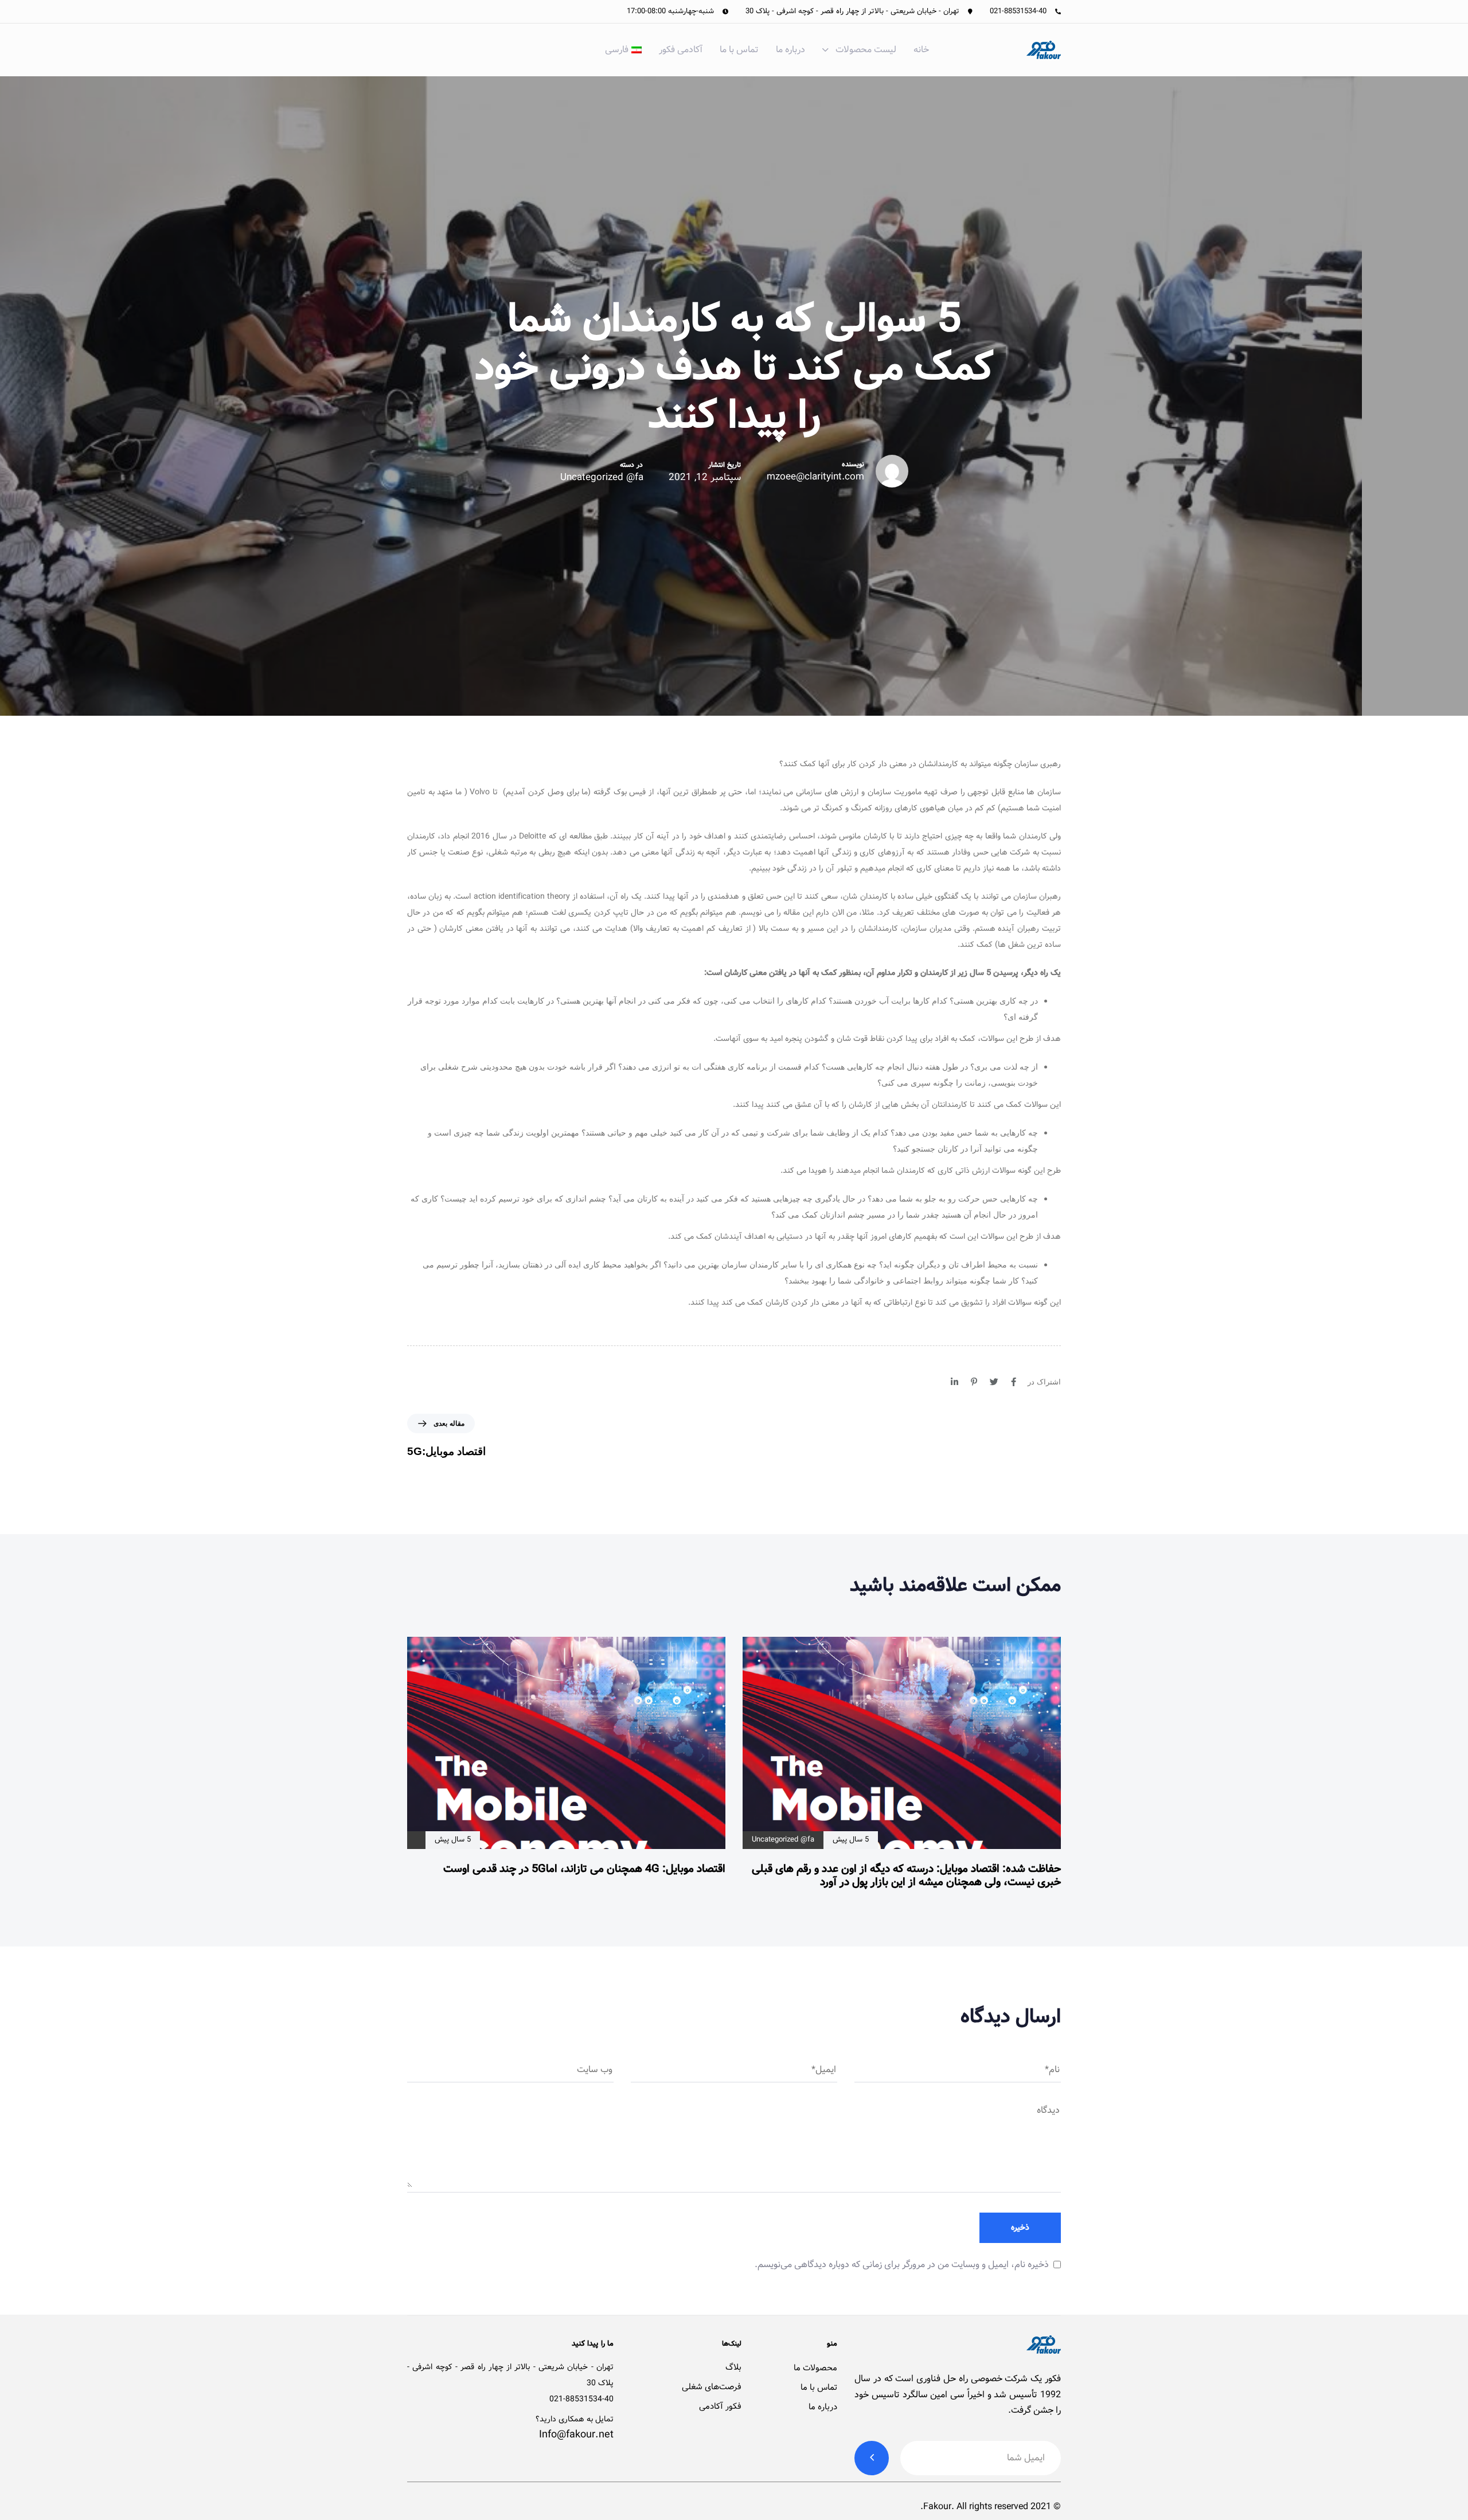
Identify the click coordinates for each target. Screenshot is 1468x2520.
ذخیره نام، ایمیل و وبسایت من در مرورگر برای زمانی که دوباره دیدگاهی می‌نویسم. (902, 2265)
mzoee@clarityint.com (815, 477)
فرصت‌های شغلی (712, 2387)
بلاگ (733, 2367)
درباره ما (790, 50)
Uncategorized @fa (602, 478)
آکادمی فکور (681, 50)
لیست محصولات (866, 50)
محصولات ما (815, 2368)
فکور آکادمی (720, 2406)
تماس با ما (739, 50)
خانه (921, 50)
